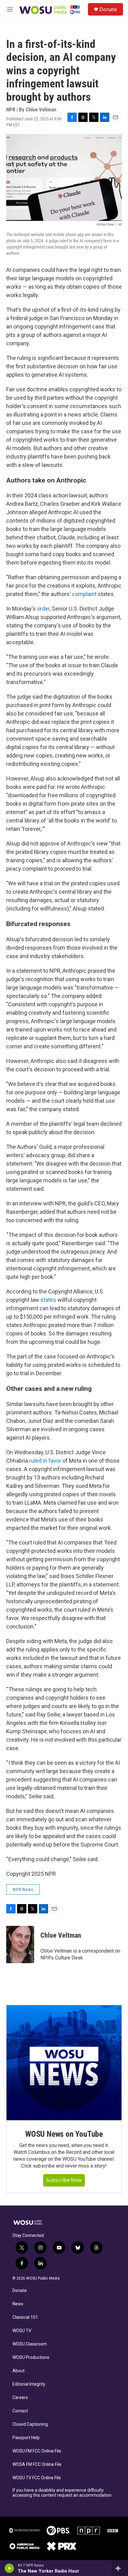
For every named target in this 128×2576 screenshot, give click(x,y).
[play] (9, 2568)
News (18, 2304)
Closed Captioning (30, 2424)
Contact (20, 2411)
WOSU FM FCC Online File (37, 2451)
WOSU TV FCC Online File (37, 2478)
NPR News (23, 1889)
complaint (84, 594)
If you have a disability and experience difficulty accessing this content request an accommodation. (62, 2493)
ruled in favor (45, 1461)
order (43, 609)
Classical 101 (25, 2317)
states (48, 1300)
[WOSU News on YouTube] (64, 2063)
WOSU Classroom (30, 2344)
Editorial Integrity (29, 2384)
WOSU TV (22, 2331)
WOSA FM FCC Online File (37, 2464)
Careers (20, 2398)
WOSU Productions (31, 2357)
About (18, 2371)
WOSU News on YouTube (64, 2134)
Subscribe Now (64, 2180)
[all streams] (120, 2568)
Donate (108, 9)
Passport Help (26, 2438)
